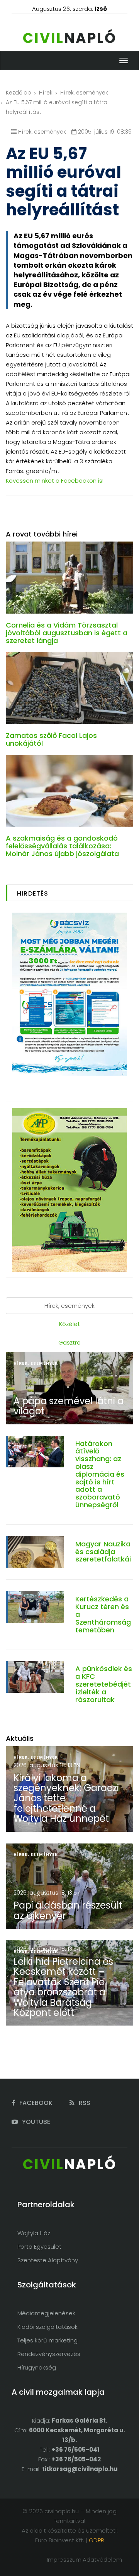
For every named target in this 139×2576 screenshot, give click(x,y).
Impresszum (64, 2560)
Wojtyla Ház (34, 2233)
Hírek (46, 93)
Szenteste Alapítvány (48, 2260)
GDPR (97, 2540)
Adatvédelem (102, 2560)
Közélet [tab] (69, 1324)
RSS (84, 2103)
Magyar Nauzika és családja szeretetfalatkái (103, 1552)
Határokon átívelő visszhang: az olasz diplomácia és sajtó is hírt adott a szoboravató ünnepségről (100, 1474)
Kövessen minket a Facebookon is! (55, 481)
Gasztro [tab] (69, 1342)
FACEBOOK (35, 2103)
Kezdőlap (19, 93)
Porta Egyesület (39, 2247)
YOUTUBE (35, 2122)
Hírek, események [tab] (69, 1306)
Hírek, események (84, 93)
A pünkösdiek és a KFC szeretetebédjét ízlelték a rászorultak (104, 1684)
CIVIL (70, 38)
